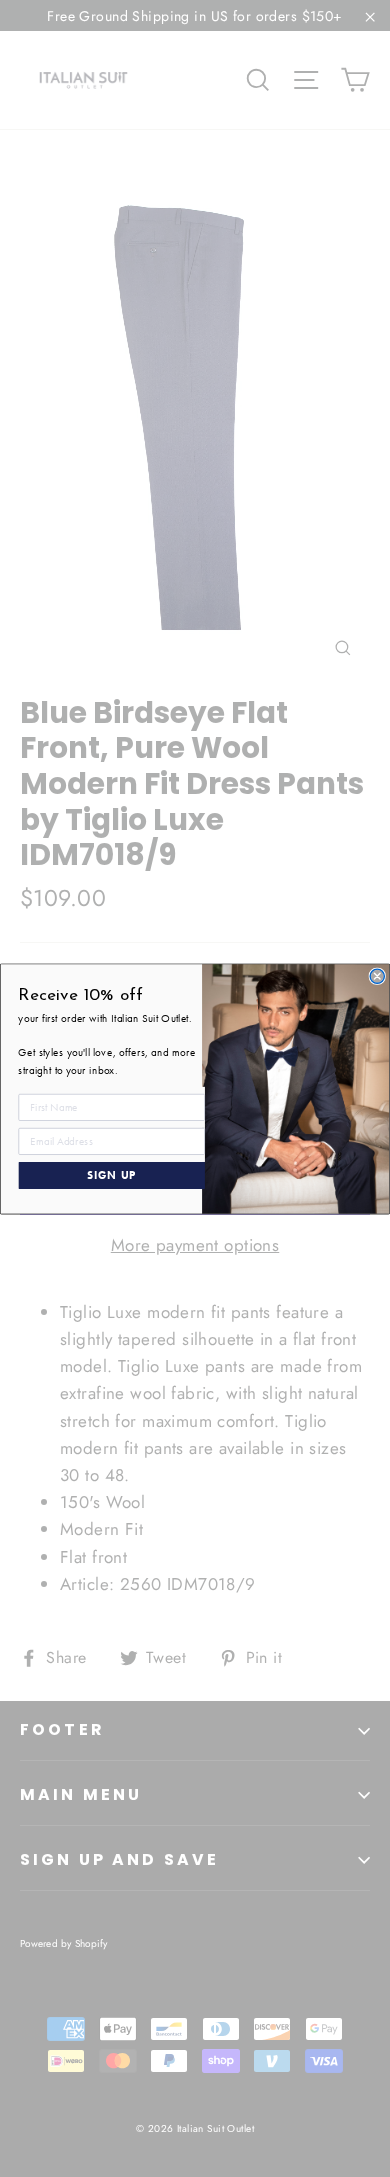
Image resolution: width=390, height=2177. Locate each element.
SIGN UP (112, 1174)
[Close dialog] (377, 976)
